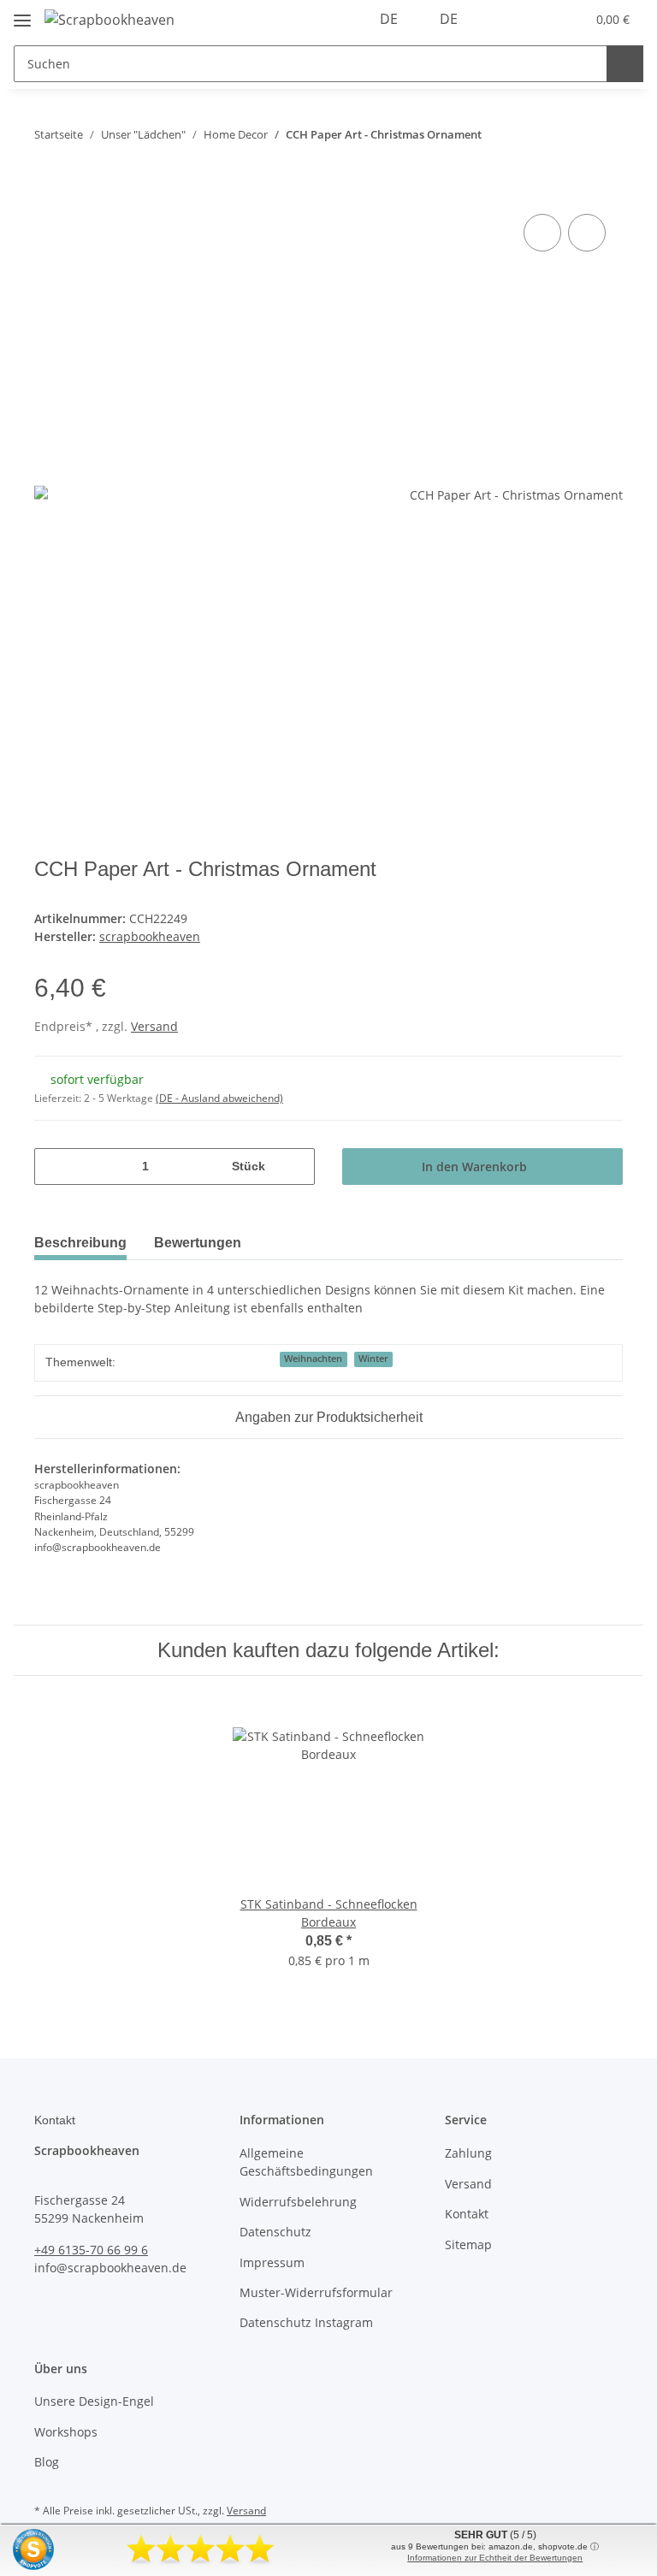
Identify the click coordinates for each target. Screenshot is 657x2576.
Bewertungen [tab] (198, 1243)
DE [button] (389, 19)
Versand (154, 1026)
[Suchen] (625, 64)
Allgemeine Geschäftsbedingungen (306, 2162)
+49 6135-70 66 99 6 (91, 2250)
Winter (373, 1359)
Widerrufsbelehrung (298, 2202)
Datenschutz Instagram (306, 2322)
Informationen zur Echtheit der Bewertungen (495, 2558)
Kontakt (467, 2214)
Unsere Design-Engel (94, 2401)
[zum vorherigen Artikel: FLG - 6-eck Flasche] (568, 135)
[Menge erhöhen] (296, 1167)
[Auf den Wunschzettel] (587, 233)
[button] (505, 19)
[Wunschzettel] (539, 19)
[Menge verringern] (53, 1167)
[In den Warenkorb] (48, 191)
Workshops (66, 2432)
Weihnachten (313, 1359)
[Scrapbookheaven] (109, 19)
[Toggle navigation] (22, 13)
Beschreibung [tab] (80, 1243)
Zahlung (468, 2153)
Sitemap (468, 2244)
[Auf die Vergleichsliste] (542, 233)
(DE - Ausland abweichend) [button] (219, 1098)
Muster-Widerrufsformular (316, 2292)
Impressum (272, 2262)
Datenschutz (275, 2232)
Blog (47, 2462)
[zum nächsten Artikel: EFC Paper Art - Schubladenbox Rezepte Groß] (604, 135)
